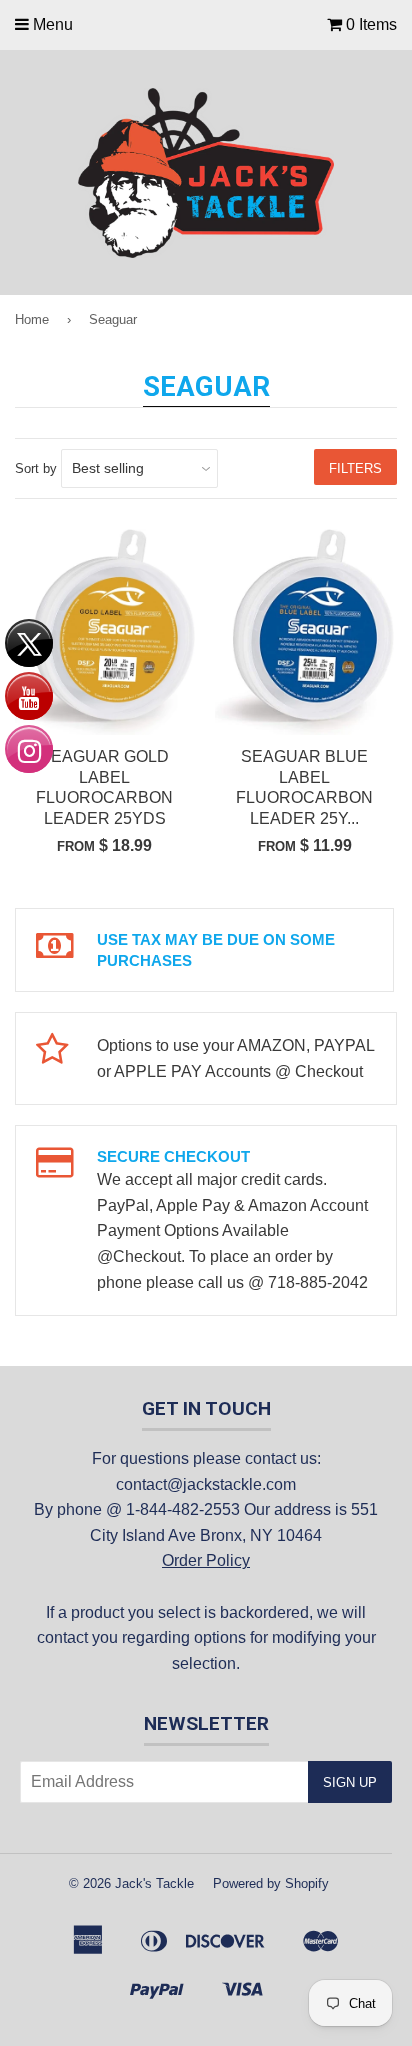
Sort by (36, 468)
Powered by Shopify (271, 1883)
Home (32, 319)
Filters (355, 468)
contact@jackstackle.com (206, 1484)
